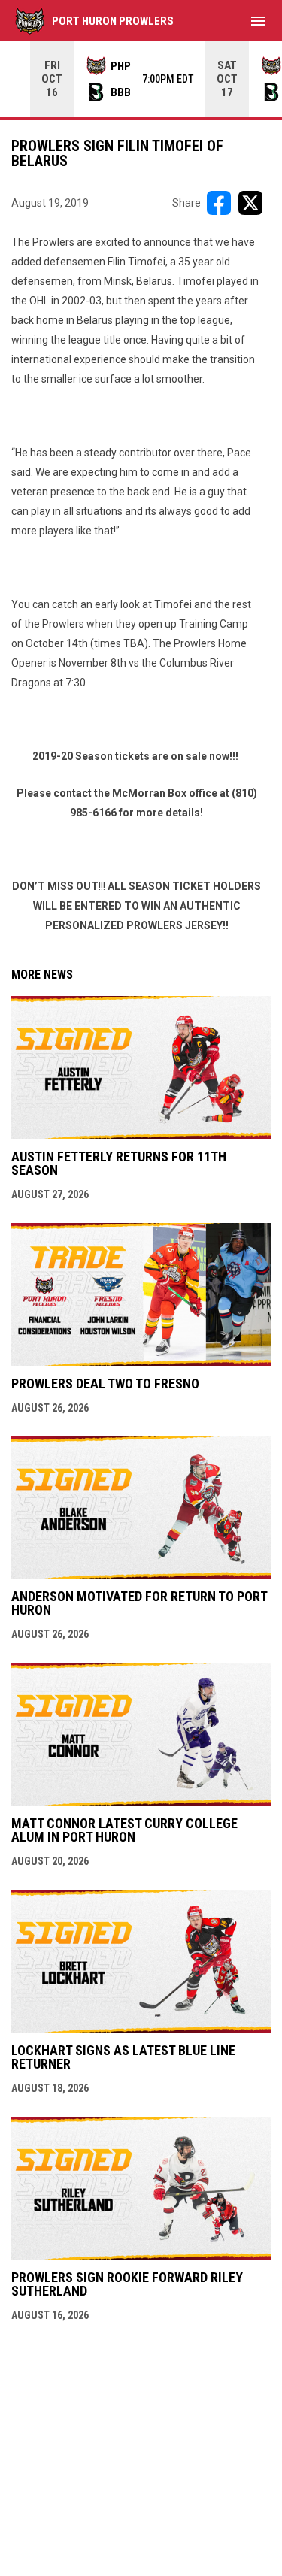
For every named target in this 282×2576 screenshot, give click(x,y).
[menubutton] (258, 21)
